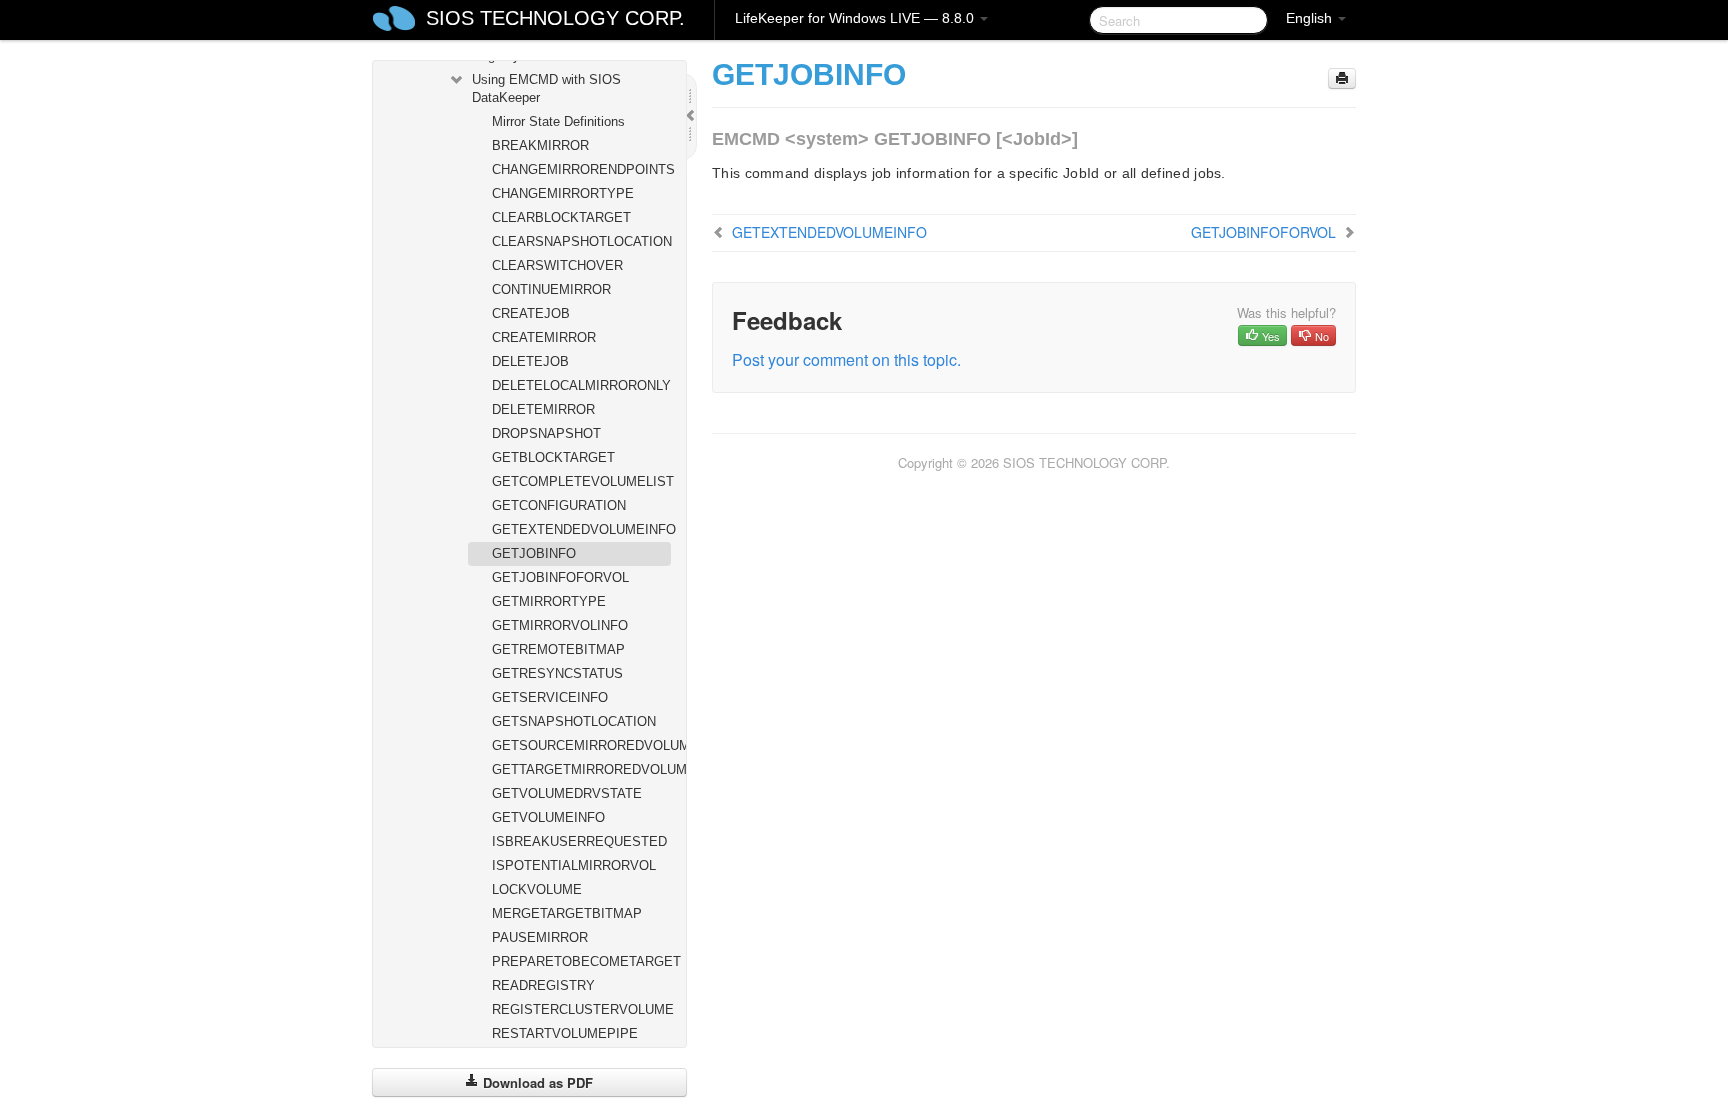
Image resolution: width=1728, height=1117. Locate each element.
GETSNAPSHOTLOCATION (574, 721)
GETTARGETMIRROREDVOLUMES (581, 769)
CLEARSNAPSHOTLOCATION (581, 241)
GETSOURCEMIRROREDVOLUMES (581, 745)
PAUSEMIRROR (540, 937)
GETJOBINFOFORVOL (560, 577)
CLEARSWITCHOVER (557, 265)
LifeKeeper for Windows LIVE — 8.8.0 (856, 18)
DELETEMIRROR (543, 409)
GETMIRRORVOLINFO (560, 625)
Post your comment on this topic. (846, 359)
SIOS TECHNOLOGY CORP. (555, 18)
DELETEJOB (530, 361)
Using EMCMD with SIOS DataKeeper (546, 88)
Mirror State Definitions (558, 121)
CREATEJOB (531, 313)
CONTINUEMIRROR (551, 289)
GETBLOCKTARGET (553, 457)
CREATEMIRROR (544, 337)
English (1311, 18)
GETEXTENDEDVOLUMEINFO (581, 529)
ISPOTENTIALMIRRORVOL (574, 865)
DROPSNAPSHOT (546, 433)
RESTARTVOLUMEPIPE (565, 1033)
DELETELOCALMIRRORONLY (581, 385)
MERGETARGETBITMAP (567, 913)
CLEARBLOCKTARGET (561, 217)
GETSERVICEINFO (550, 697)
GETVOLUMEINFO (548, 817)
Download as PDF (536, 1082)
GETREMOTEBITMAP (558, 649)
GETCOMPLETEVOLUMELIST (581, 481)
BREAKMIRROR (540, 145)
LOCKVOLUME (537, 889)
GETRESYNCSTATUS (557, 673)
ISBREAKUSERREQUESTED (579, 841)
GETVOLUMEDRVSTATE (567, 793)
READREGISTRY (543, 985)
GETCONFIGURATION (559, 505)
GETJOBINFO (534, 553)
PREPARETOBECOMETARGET (581, 961)
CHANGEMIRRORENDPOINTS (581, 169)
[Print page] (1342, 78)
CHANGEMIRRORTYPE (563, 193)
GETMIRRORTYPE (549, 601)
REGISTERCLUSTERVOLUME (581, 1009)
